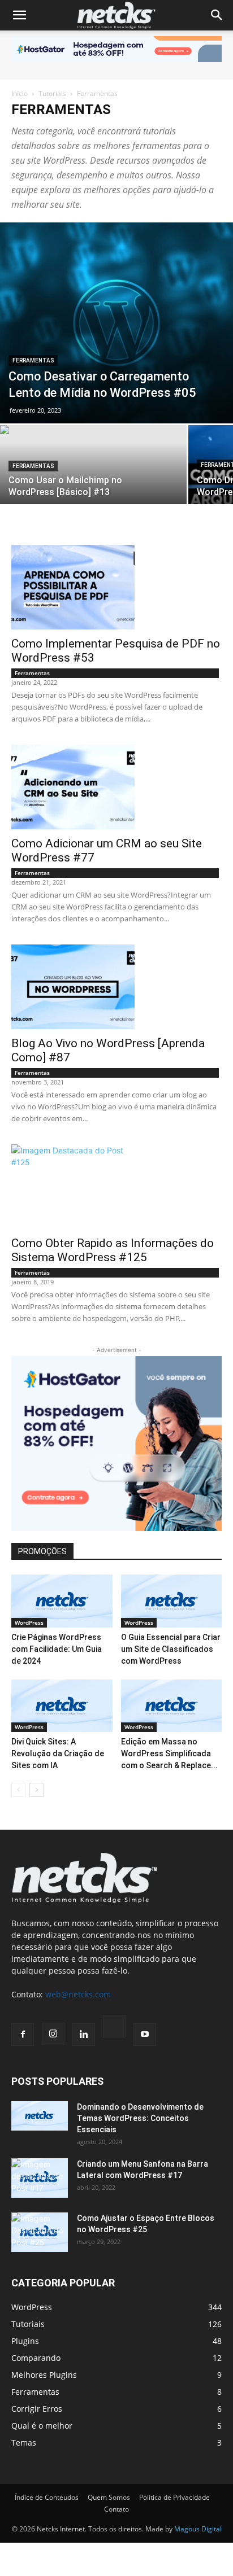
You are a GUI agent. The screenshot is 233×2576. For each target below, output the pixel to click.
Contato (116, 2509)
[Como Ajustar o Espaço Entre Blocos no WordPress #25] (40, 2232)
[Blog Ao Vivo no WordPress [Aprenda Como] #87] (116, 987)
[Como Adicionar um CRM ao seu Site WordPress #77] (116, 787)
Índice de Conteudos (47, 2497)
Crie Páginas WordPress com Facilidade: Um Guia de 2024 (57, 1649)
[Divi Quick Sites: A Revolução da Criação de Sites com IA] (62, 1706)
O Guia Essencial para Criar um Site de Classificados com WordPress (171, 1649)
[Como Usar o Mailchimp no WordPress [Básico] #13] (93, 471)
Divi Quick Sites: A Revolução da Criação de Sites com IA (58, 1753)
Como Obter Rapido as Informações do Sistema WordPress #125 (113, 1250)
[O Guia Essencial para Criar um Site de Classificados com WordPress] (172, 1601)
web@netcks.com (78, 1994)
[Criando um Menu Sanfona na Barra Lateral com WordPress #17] (40, 2178)
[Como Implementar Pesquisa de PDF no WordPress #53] (116, 587)
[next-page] (36, 1790)
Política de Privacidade (174, 2497)
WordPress (29, 1622)
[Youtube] (145, 2035)
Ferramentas (33, 360)
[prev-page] (18, 1790)
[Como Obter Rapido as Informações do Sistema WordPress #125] (116, 1187)
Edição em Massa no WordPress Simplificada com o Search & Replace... (169, 1753)
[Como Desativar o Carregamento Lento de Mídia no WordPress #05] (116, 323)
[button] (19, 15)
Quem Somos (109, 2497)
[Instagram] (53, 2034)
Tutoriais (52, 93)
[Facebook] (23, 2035)
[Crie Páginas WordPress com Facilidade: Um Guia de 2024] (62, 1601)
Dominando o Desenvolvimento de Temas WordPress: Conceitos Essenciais (140, 2118)
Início (20, 93)
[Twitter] (114, 2028)
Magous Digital (198, 2529)
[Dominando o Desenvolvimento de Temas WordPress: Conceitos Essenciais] (40, 2116)
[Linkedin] (84, 2035)
